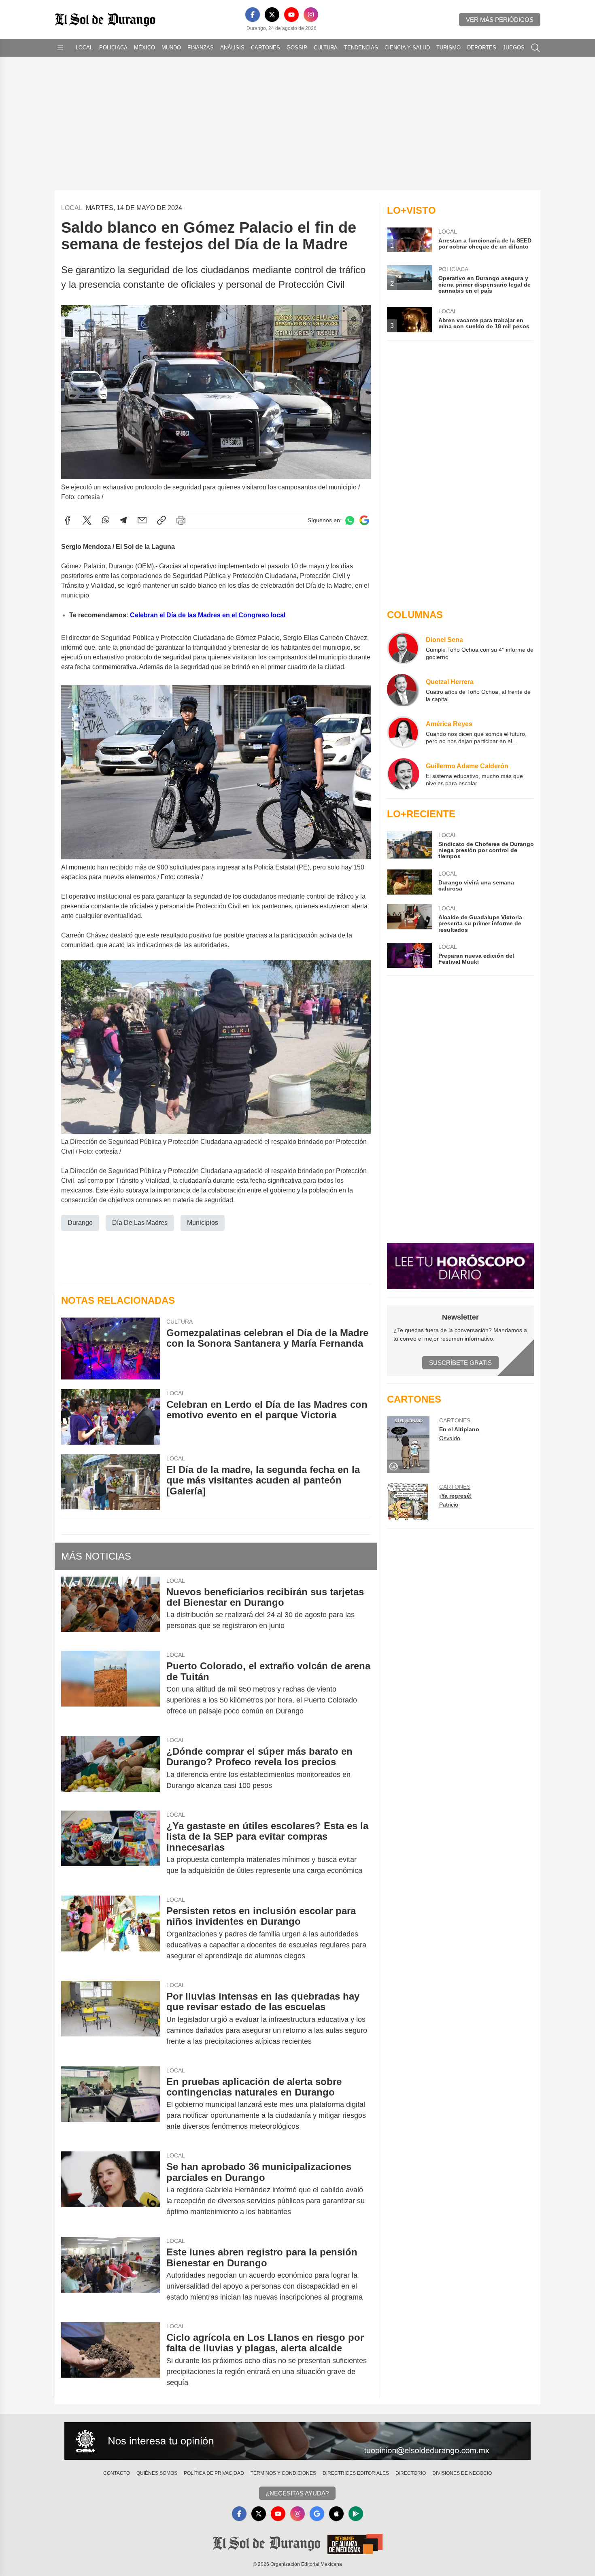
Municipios (203, 1223)
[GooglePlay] (356, 2514)
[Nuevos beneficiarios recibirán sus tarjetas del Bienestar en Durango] (110, 1609)
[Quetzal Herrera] (403, 690)
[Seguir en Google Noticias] (364, 520)
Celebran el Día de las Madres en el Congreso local (208, 615)
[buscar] (535, 48)
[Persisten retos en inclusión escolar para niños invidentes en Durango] (110, 1933)
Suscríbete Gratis (460, 1363)
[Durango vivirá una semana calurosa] (409, 882)
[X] (272, 15)
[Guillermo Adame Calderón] (403, 774)
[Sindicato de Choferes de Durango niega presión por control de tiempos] (409, 845)
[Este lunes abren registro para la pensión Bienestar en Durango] (110, 2275)
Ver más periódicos (500, 20)
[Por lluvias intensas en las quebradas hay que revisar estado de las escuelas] (110, 2019)
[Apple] (336, 2514)
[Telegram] (123, 520)
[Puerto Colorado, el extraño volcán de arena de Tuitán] (110, 1689)
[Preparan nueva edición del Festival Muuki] (409, 955)
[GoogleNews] (317, 2514)
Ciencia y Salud (407, 48)
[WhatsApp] (106, 520)
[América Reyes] (403, 732)
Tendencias (361, 48)
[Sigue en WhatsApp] (350, 520)
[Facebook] (253, 15)
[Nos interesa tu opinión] (297, 2441)
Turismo (448, 48)
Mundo (171, 48)
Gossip (297, 48)
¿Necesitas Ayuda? (297, 2493)
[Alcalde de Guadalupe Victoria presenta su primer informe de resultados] (409, 919)
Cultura (326, 48)
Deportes (482, 48)
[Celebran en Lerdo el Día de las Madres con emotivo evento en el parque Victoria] (110, 1417)
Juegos (514, 48)
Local (84, 48)
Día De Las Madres (140, 1223)
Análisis (232, 48)
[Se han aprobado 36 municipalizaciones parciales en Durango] (110, 2189)
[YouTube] (291, 15)
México (144, 48)
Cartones (266, 48)
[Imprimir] (181, 520)
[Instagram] (311, 15)
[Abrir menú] (60, 48)
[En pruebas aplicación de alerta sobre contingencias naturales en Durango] (110, 2104)
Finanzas (201, 48)
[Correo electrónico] (142, 520)
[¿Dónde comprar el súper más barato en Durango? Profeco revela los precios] (110, 1768)
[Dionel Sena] (403, 648)
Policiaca (113, 48)
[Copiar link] (161, 520)
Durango (80, 1223)
